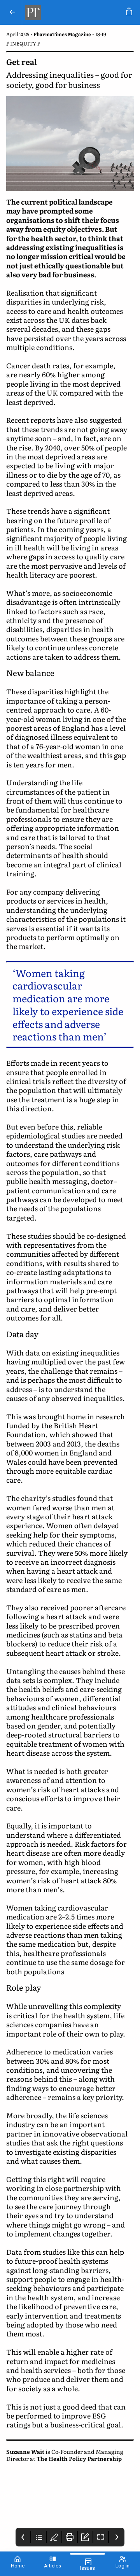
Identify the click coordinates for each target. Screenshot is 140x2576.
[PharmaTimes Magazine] (73, 12)
